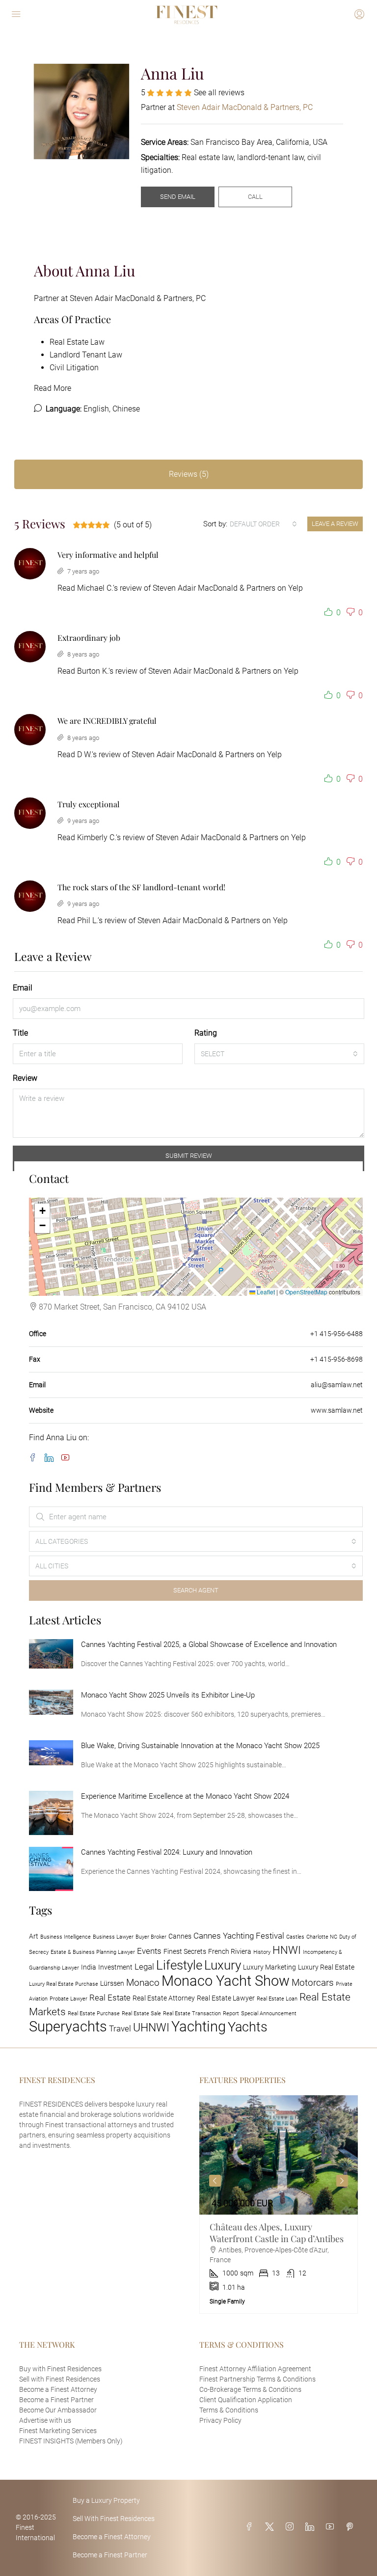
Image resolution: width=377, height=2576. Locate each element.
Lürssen (112, 1984)
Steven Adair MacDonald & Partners (214, 588)
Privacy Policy (220, 2420)
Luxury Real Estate (326, 1967)
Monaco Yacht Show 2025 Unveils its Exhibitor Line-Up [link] (168, 1695)
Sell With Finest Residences (114, 2519)
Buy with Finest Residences (60, 2369)
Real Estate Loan (277, 1999)
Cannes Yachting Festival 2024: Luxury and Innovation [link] (167, 1852)
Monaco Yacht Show (226, 1981)
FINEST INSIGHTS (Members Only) (71, 2441)
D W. (84, 754)
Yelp (296, 588)
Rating (206, 1033)
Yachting (199, 2027)
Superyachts (68, 2027)
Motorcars (313, 1983)
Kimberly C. (96, 837)
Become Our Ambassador (58, 2410)
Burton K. (93, 671)
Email (23, 988)
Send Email (178, 197)
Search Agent (196, 1590)
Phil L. (87, 920)
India (89, 1967)
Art (34, 1936)
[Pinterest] (351, 2527)
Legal (144, 1967)
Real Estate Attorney (164, 1998)
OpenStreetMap (306, 1292)
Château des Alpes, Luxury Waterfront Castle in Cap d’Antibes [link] (277, 2233)
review (131, 588)
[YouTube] (67, 1458)
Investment (115, 1967)
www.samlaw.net (337, 1410)
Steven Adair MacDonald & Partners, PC (138, 298)
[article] (279, 2204)
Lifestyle (179, 1965)
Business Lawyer (113, 1937)
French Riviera (230, 1952)
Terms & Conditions (229, 2410)
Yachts (248, 2027)
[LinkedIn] (51, 1458)
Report (231, 2014)
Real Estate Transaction (192, 2014)
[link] (51, 1654)
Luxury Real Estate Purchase (64, 1984)
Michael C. (95, 588)
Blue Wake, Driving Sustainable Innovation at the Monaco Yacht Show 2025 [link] (200, 1746)
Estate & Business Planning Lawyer (93, 1952)
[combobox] (263, 524)
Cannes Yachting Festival (239, 1936)
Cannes (180, 1936)
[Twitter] (271, 2527)
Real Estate (110, 1998)
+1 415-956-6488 (337, 1334)
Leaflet (265, 1292)
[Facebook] (35, 1458)
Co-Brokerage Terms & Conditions (250, 2389)
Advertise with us (45, 2420)
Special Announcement (269, 2014)
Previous (215, 2181)
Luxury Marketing (269, 1967)
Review (25, 1078)
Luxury (223, 1965)
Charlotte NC (322, 1937)
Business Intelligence (66, 1937)
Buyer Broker (151, 1937)
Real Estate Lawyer (226, 1998)
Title (20, 1033)
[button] (330, 613)
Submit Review (189, 1156)
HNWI (287, 1950)
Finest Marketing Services (58, 2431)
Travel (120, 2028)
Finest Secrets (185, 1952)
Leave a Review (335, 524)
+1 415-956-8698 (337, 1359)
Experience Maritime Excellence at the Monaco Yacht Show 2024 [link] (185, 1796)
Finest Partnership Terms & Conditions (257, 2379)
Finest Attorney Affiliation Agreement (255, 2369)
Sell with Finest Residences (60, 2379)
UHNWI (151, 2028)
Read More (53, 388)
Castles (295, 1937)
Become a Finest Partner (56, 2400)
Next (342, 2181)
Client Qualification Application (246, 2400)
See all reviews (219, 93)
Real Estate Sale (141, 2014)
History (262, 1952)
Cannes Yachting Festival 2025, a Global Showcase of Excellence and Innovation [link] (209, 1644)
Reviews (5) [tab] (189, 474)
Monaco (143, 1983)
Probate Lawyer (68, 1999)
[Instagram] (292, 2527)
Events (149, 1951)
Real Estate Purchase (94, 2014)
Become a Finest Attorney (58, 2389)
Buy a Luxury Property (106, 2500)
